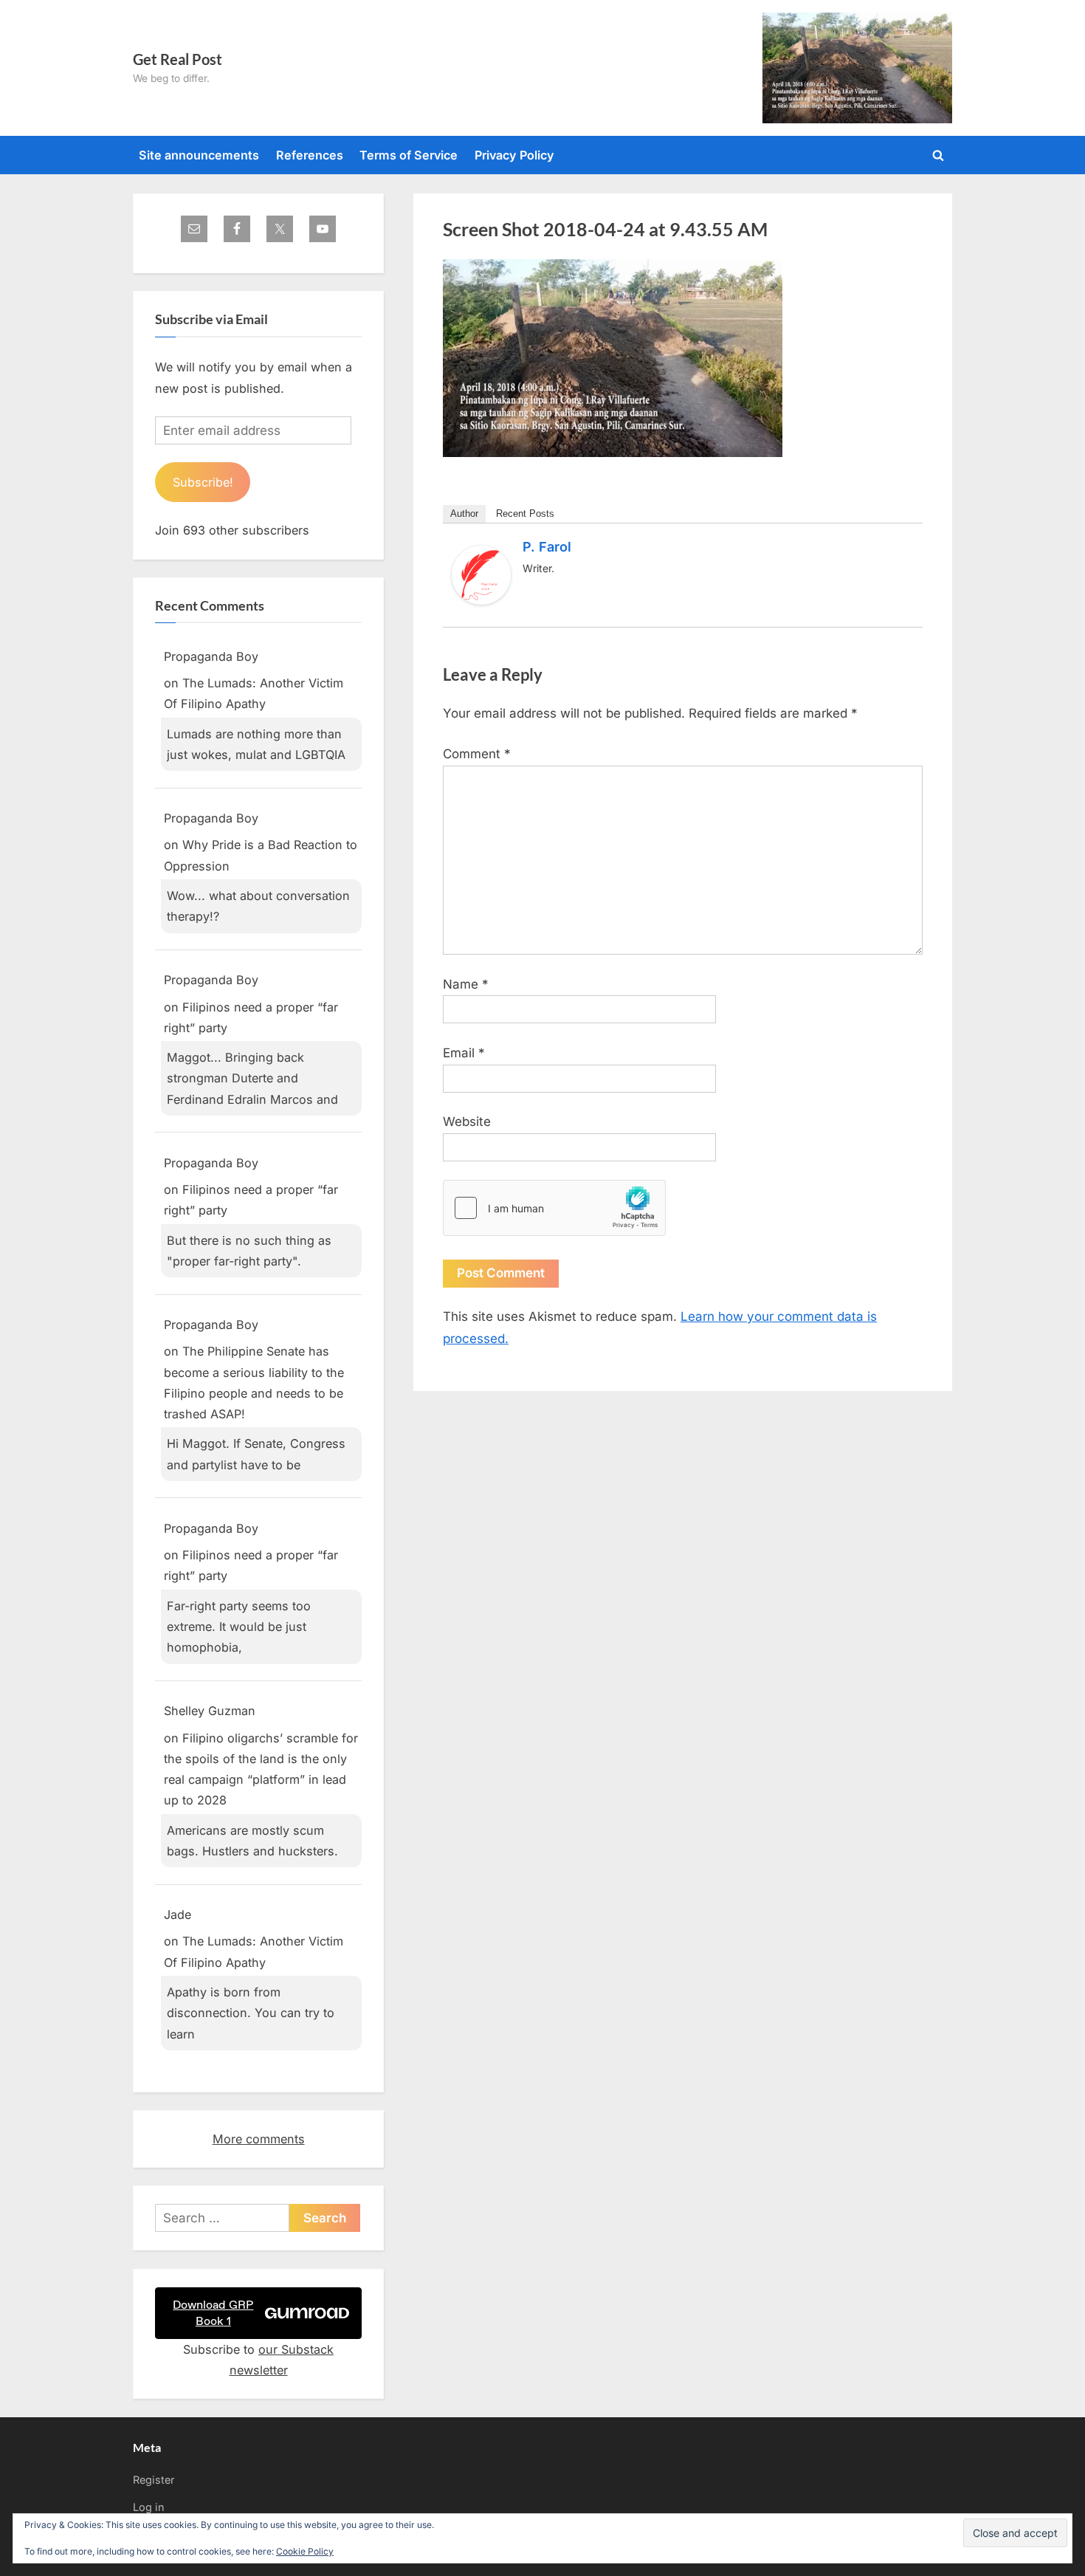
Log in (149, 2507)
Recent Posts (525, 514)
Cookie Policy (305, 2551)
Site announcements (199, 155)
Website (467, 1122)
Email (464, 1053)
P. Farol (547, 547)
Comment (477, 754)
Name (466, 984)
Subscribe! (203, 482)
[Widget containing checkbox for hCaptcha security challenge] (554, 1208)
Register (154, 2480)
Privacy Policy (514, 155)
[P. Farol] (481, 600)
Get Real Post (178, 59)
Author (464, 514)
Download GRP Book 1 (213, 2313)
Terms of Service (409, 155)
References (310, 155)
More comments (259, 2139)
